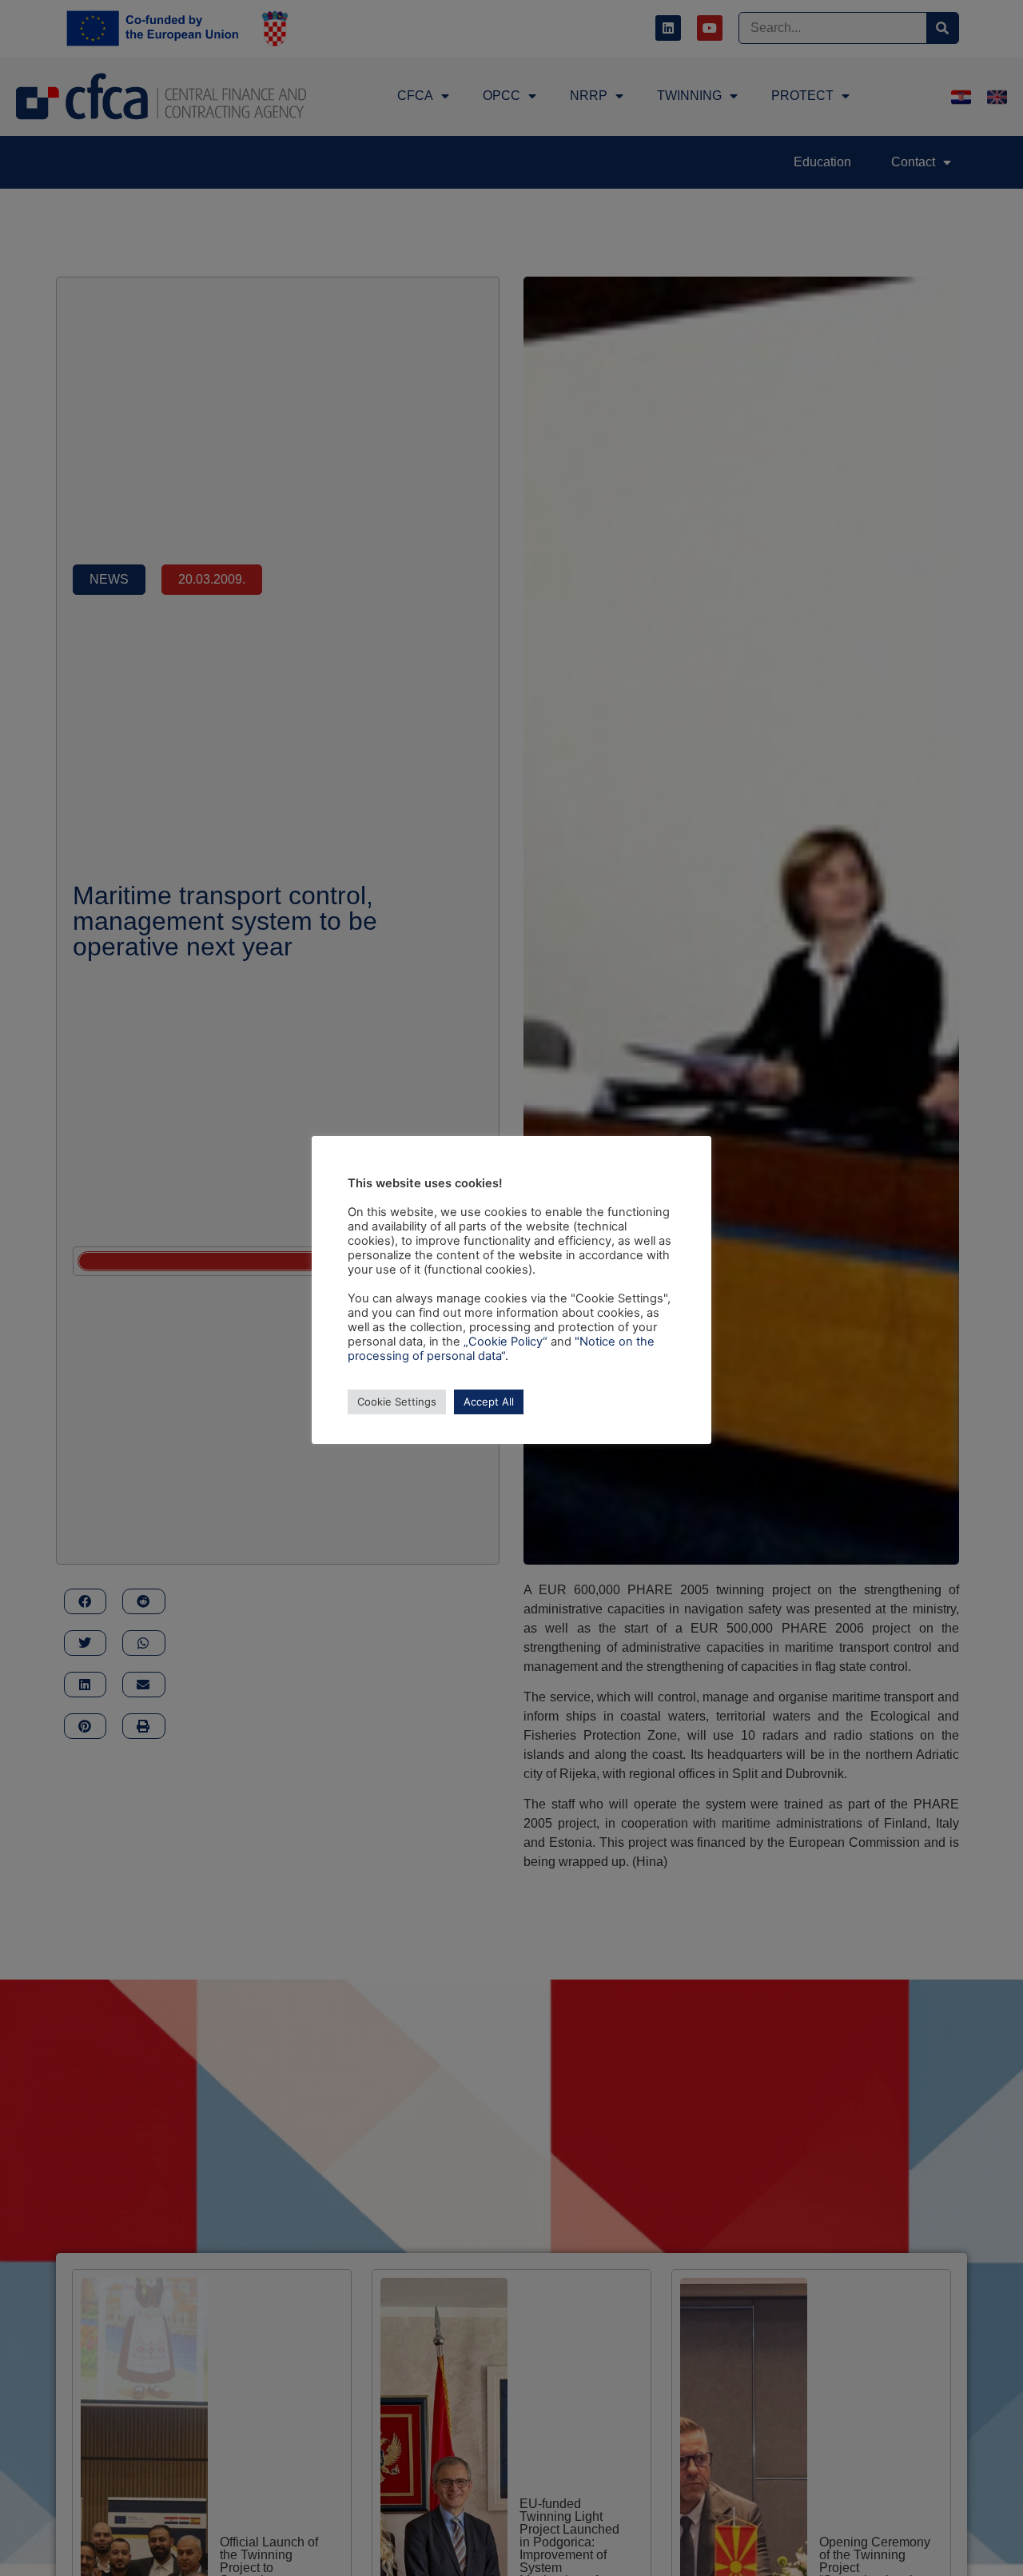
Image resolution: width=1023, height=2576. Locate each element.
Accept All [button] (489, 1402)
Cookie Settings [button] (397, 1402)
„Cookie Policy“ (506, 1342)
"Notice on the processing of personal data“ (501, 1349)
